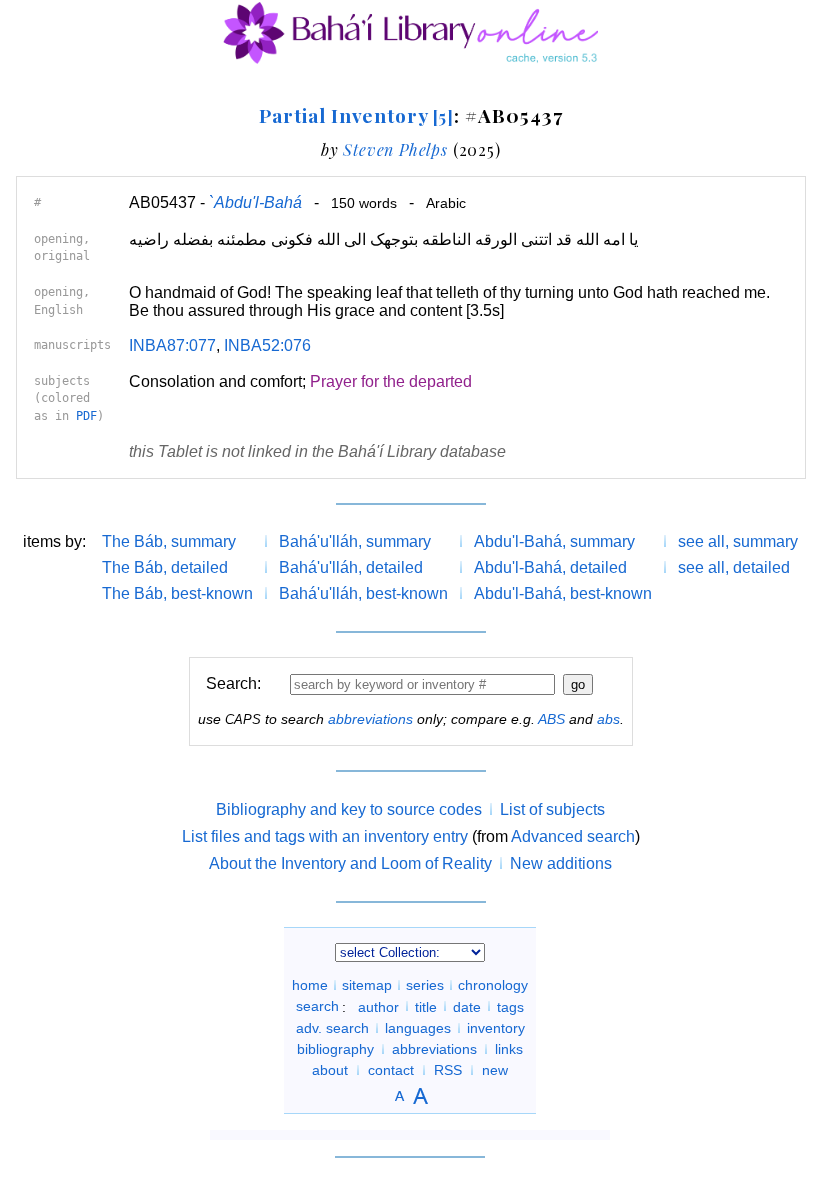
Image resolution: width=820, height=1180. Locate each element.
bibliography (335, 1049)
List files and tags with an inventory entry (325, 836)
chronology (493, 985)
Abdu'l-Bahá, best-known (563, 593)
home (310, 985)
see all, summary (738, 541)
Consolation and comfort (215, 381)
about (330, 1070)
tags (510, 1006)
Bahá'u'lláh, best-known (363, 593)
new (495, 1070)
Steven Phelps (395, 149)
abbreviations (370, 719)
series (425, 985)
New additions (561, 863)
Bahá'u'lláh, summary (355, 541)
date (467, 1006)
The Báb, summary (169, 541)
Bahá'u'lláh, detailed (351, 567)
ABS (551, 719)
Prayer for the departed (391, 381)
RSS (448, 1070)
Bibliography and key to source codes (349, 809)
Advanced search (573, 836)
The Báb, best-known (177, 593)
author (378, 1006)
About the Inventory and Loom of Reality (350, 863)
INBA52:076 (267, 345)
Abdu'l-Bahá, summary (554, 541)
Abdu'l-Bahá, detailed (550, 567)
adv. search (332, 1028)
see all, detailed (734, 567)
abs (608, 719)
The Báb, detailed (165, 567)
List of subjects (552, 809)
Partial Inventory (356, 115)
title (426, 1006)
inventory (496, 1028)
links (509, 1049)
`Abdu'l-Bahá (255, 202)
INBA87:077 (172, 345)
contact (391, 1070)
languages (418, 1028)
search (317, 1006)
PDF (86, 416)
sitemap (367, 985)
